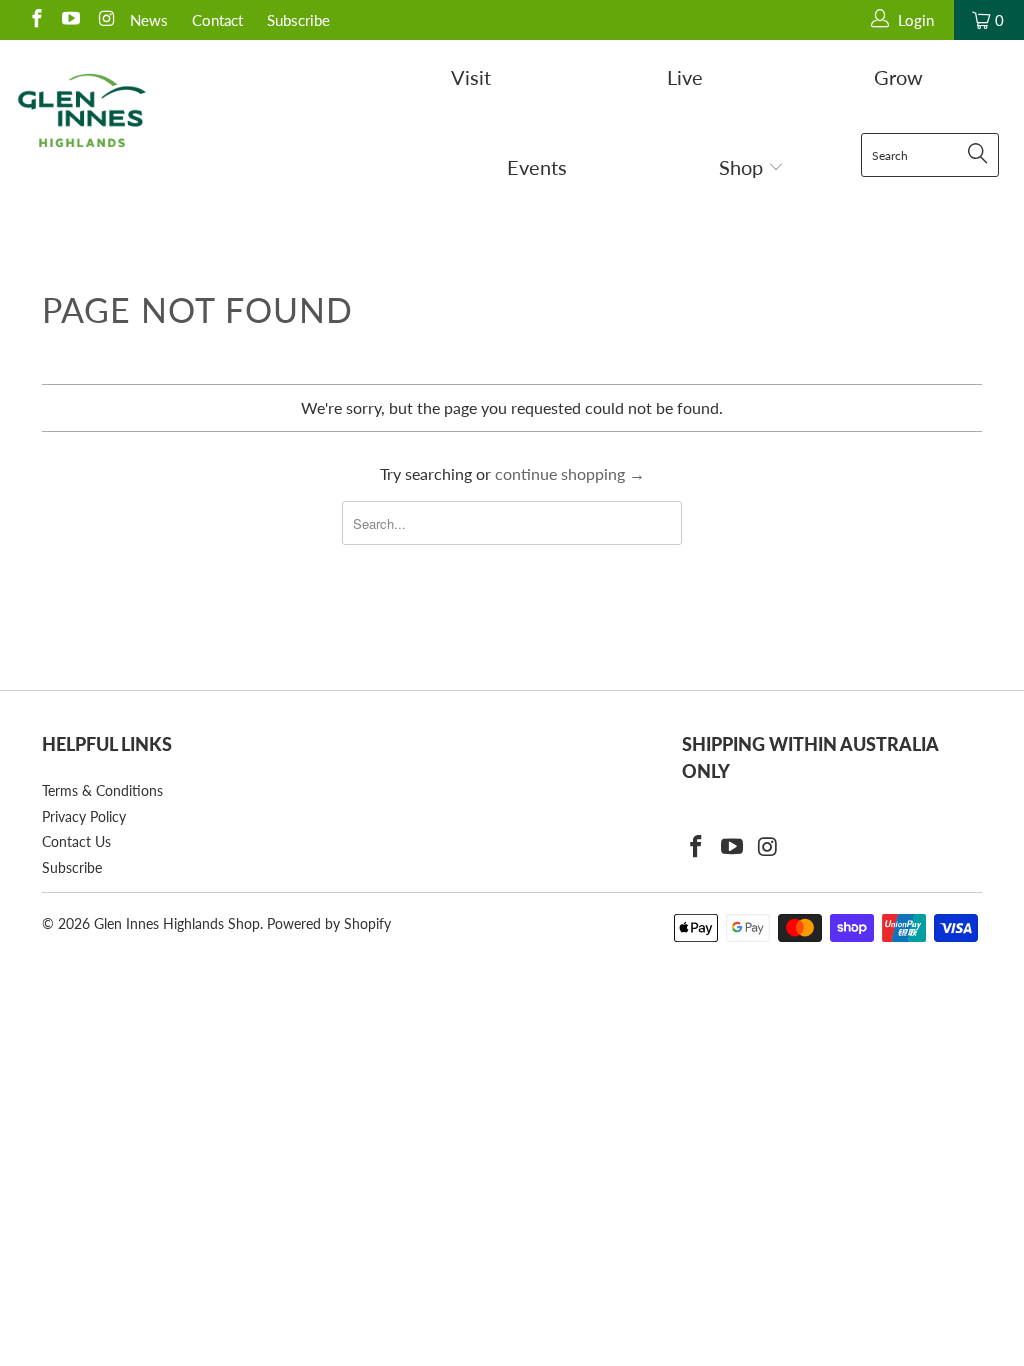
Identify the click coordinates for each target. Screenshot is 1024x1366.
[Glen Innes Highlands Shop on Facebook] (35, 20)
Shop (743, 167)
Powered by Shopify (329, 923)
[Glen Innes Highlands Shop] (82, 110)
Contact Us (76, 841)
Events (537, 167)
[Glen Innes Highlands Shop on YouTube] (70, 20)
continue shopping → (570, 473)
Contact (217, 20)
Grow (898, 77)
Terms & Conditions (102, 790)
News (149, 20)
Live (685, 77)
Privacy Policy (84, 816)
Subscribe (298, 20)
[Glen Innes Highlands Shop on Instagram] (104, 20)
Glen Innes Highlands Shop (177, 923)
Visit (471, 77)
